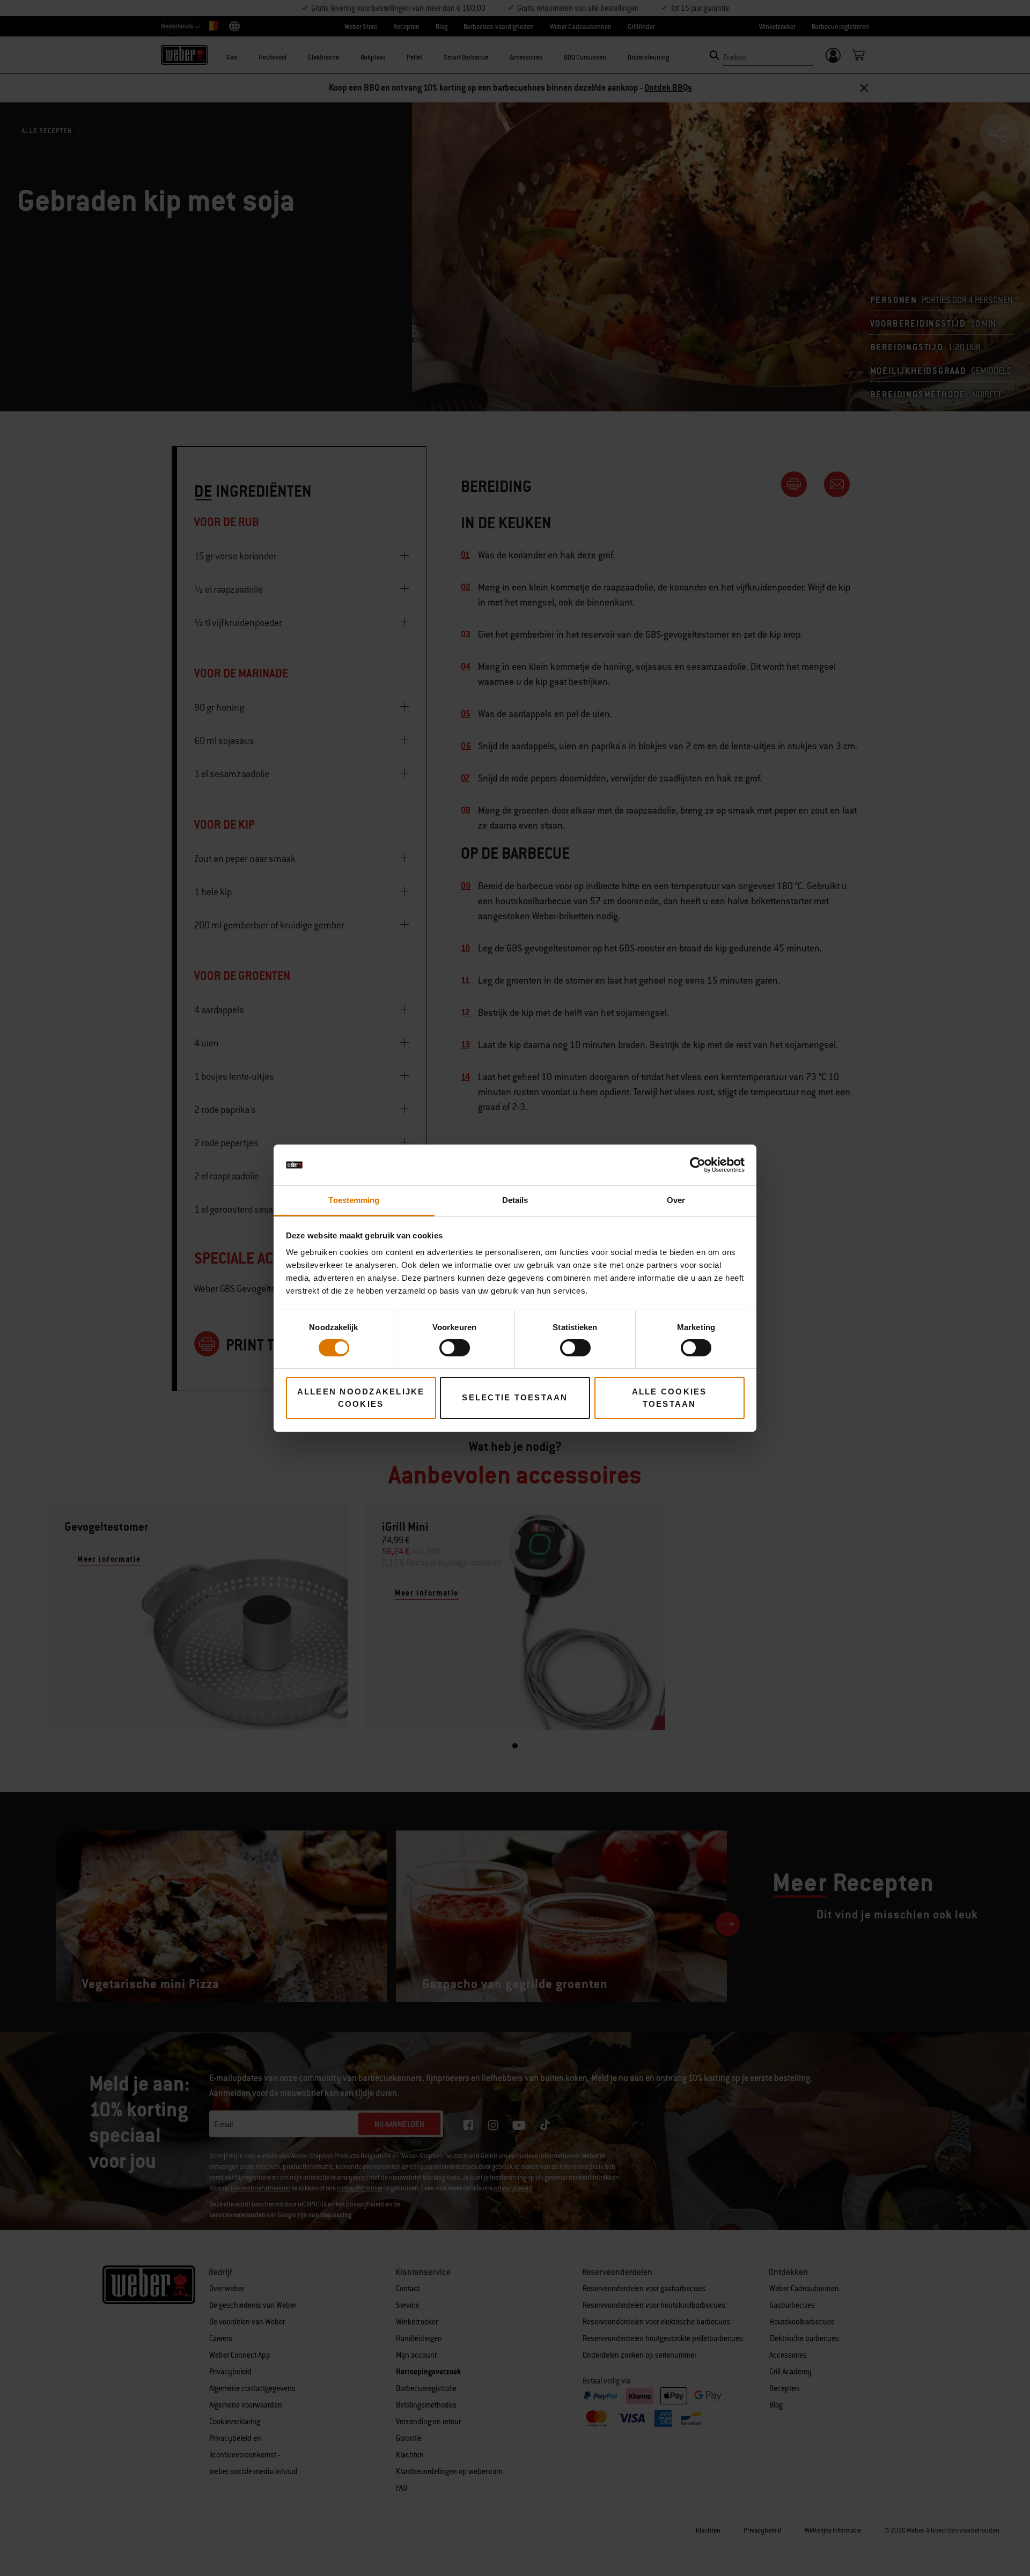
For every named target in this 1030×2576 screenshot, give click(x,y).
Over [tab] (676, 1200)
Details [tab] (515, 1200)
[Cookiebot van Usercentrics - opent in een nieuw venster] (698, 1165)
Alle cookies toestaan (669, 1398)
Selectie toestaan (515, 1397)
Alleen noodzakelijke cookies (361, 1398)
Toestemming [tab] (354, 1200)
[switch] (455, 1348)
